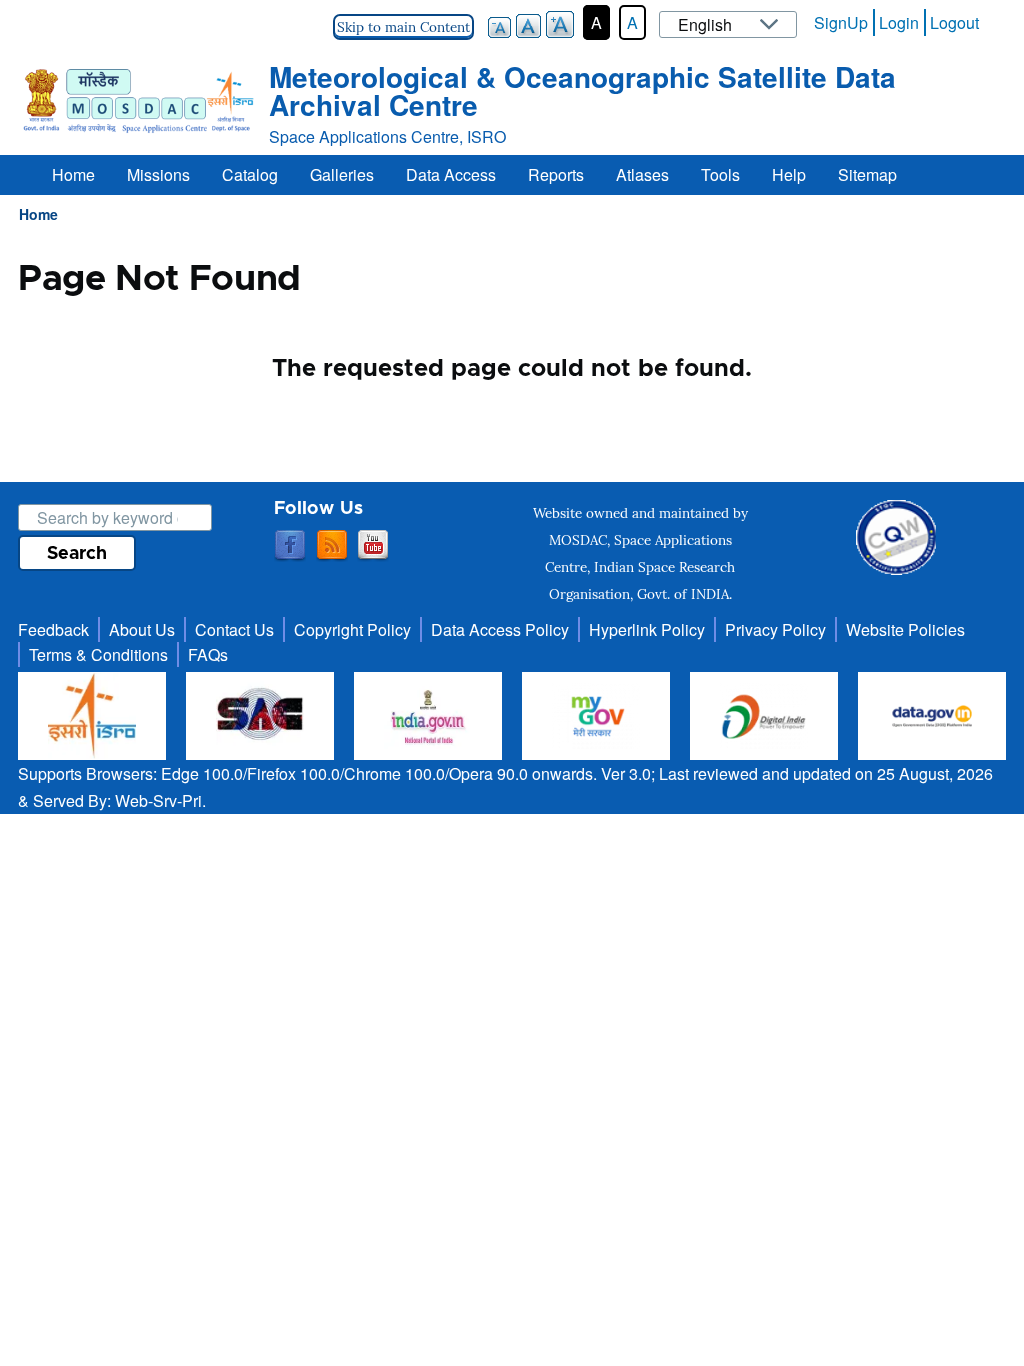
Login (899, 22)
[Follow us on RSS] (332, 546)
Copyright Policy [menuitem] (352, 629)
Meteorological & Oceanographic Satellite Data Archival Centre (582, 90)
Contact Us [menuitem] (234, 629)
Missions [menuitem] (158, 174)
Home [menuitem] (73, 174)
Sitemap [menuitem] (867, 174)
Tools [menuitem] (720, 174)
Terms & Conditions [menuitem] (98, 654)
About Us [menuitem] (142, 629)
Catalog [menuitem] (250, 174)
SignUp (841, 22)
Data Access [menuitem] (451, 174)
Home (38, 214)
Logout (954, 22)
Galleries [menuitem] (342, 174)
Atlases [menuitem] (642, 174)
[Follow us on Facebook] (290, 546)
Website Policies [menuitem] (905, 629)
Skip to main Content (403, 27)
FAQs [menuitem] (208, 654)
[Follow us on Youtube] (373, 546)
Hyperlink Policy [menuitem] (647, 629)
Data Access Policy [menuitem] (500, 629)
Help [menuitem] (789, 174)
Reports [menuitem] (556, 174)
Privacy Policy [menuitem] (775, 629)
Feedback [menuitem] (53, 629)
